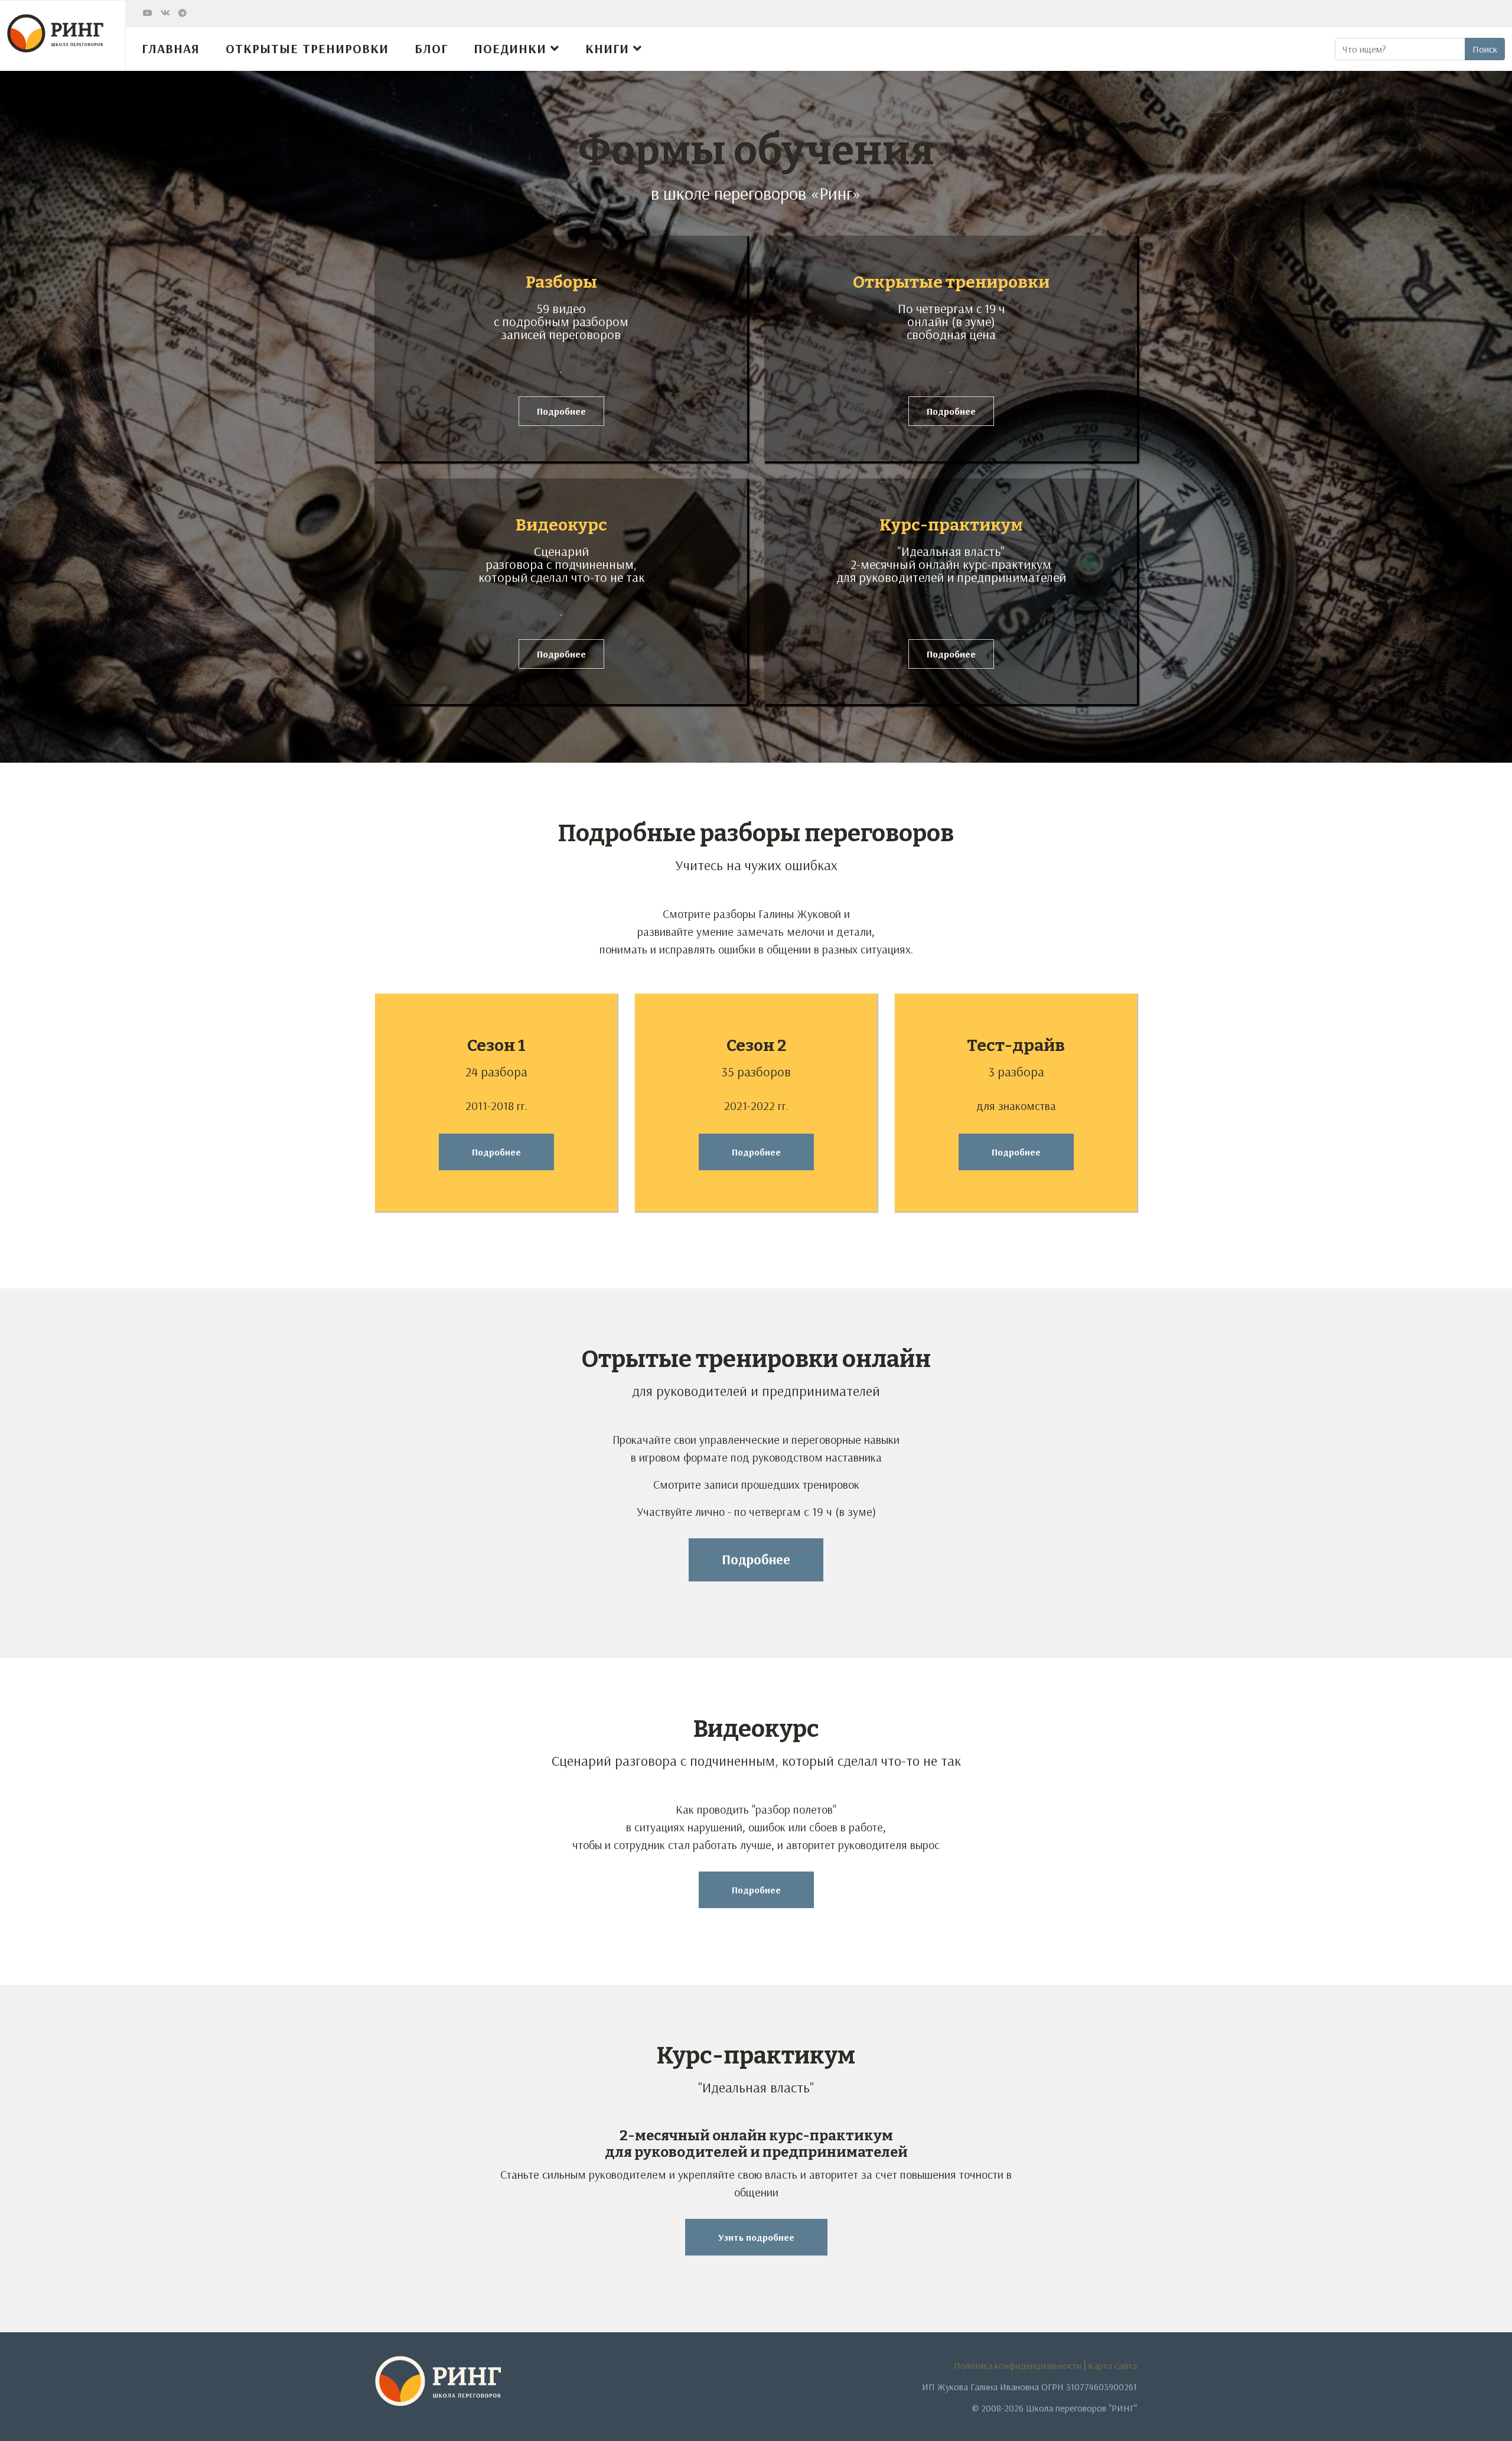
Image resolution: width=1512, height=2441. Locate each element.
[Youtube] (148, 13)
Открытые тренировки (307, 48)
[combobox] (1400, 49)
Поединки (510, 48)
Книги (607, 48)
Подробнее (561, 411)
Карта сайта (1112, 2365)
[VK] (165, 13)
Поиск (1485, 49)
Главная (171, 48)
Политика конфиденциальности (1018, 2365)
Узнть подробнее (756, 2237)
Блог (431, 48)
